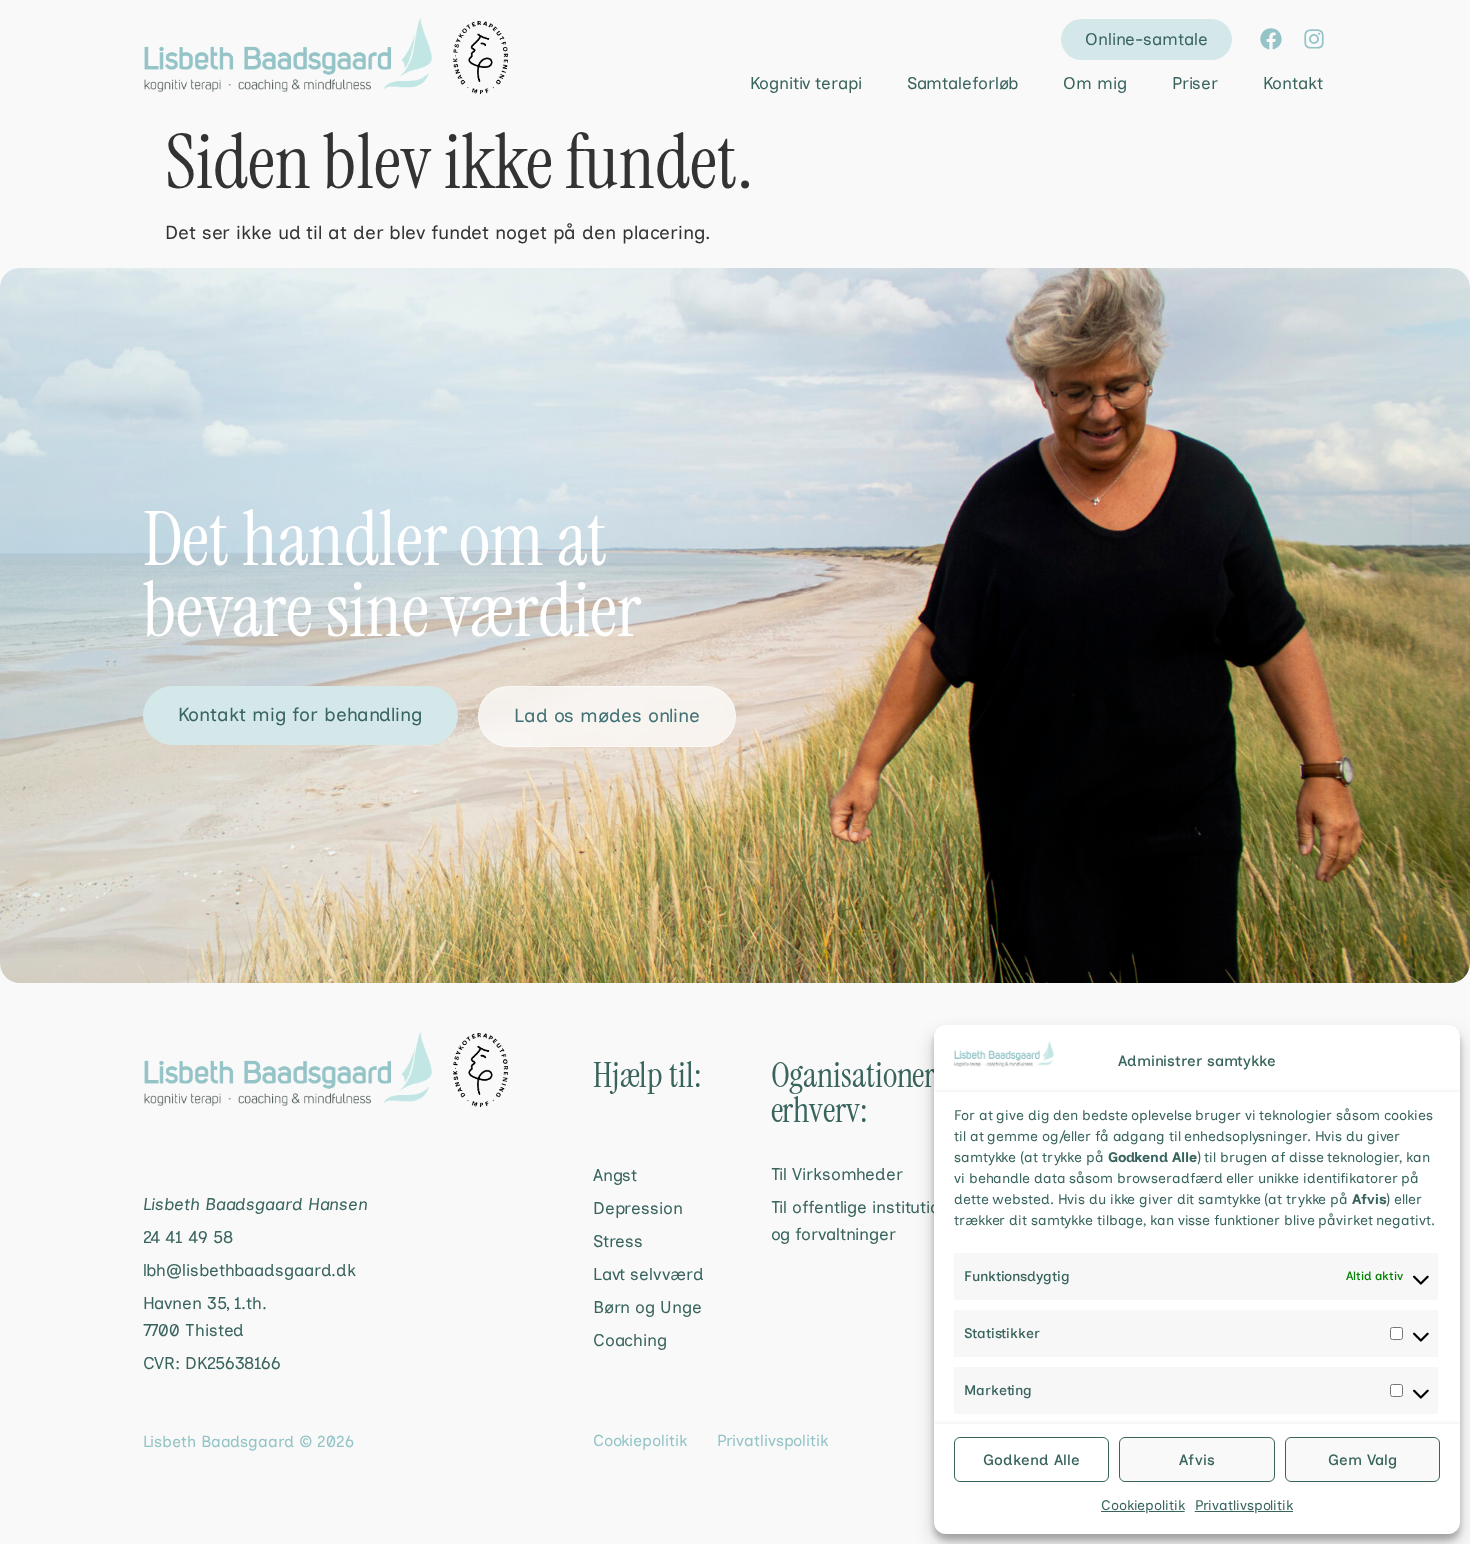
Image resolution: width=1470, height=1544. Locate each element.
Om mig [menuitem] (1094, 83)
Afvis (1197, 1460)
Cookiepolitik (1143, 1505)
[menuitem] (788, 83)
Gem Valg (1362, 1460)
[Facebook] (1271, 39)
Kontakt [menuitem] (1292, 83)
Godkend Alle (1031, 1460)
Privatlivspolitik (1244, 1505)
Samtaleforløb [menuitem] (963, 83)
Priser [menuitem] (1195, 83)
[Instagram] (1314, 39)
